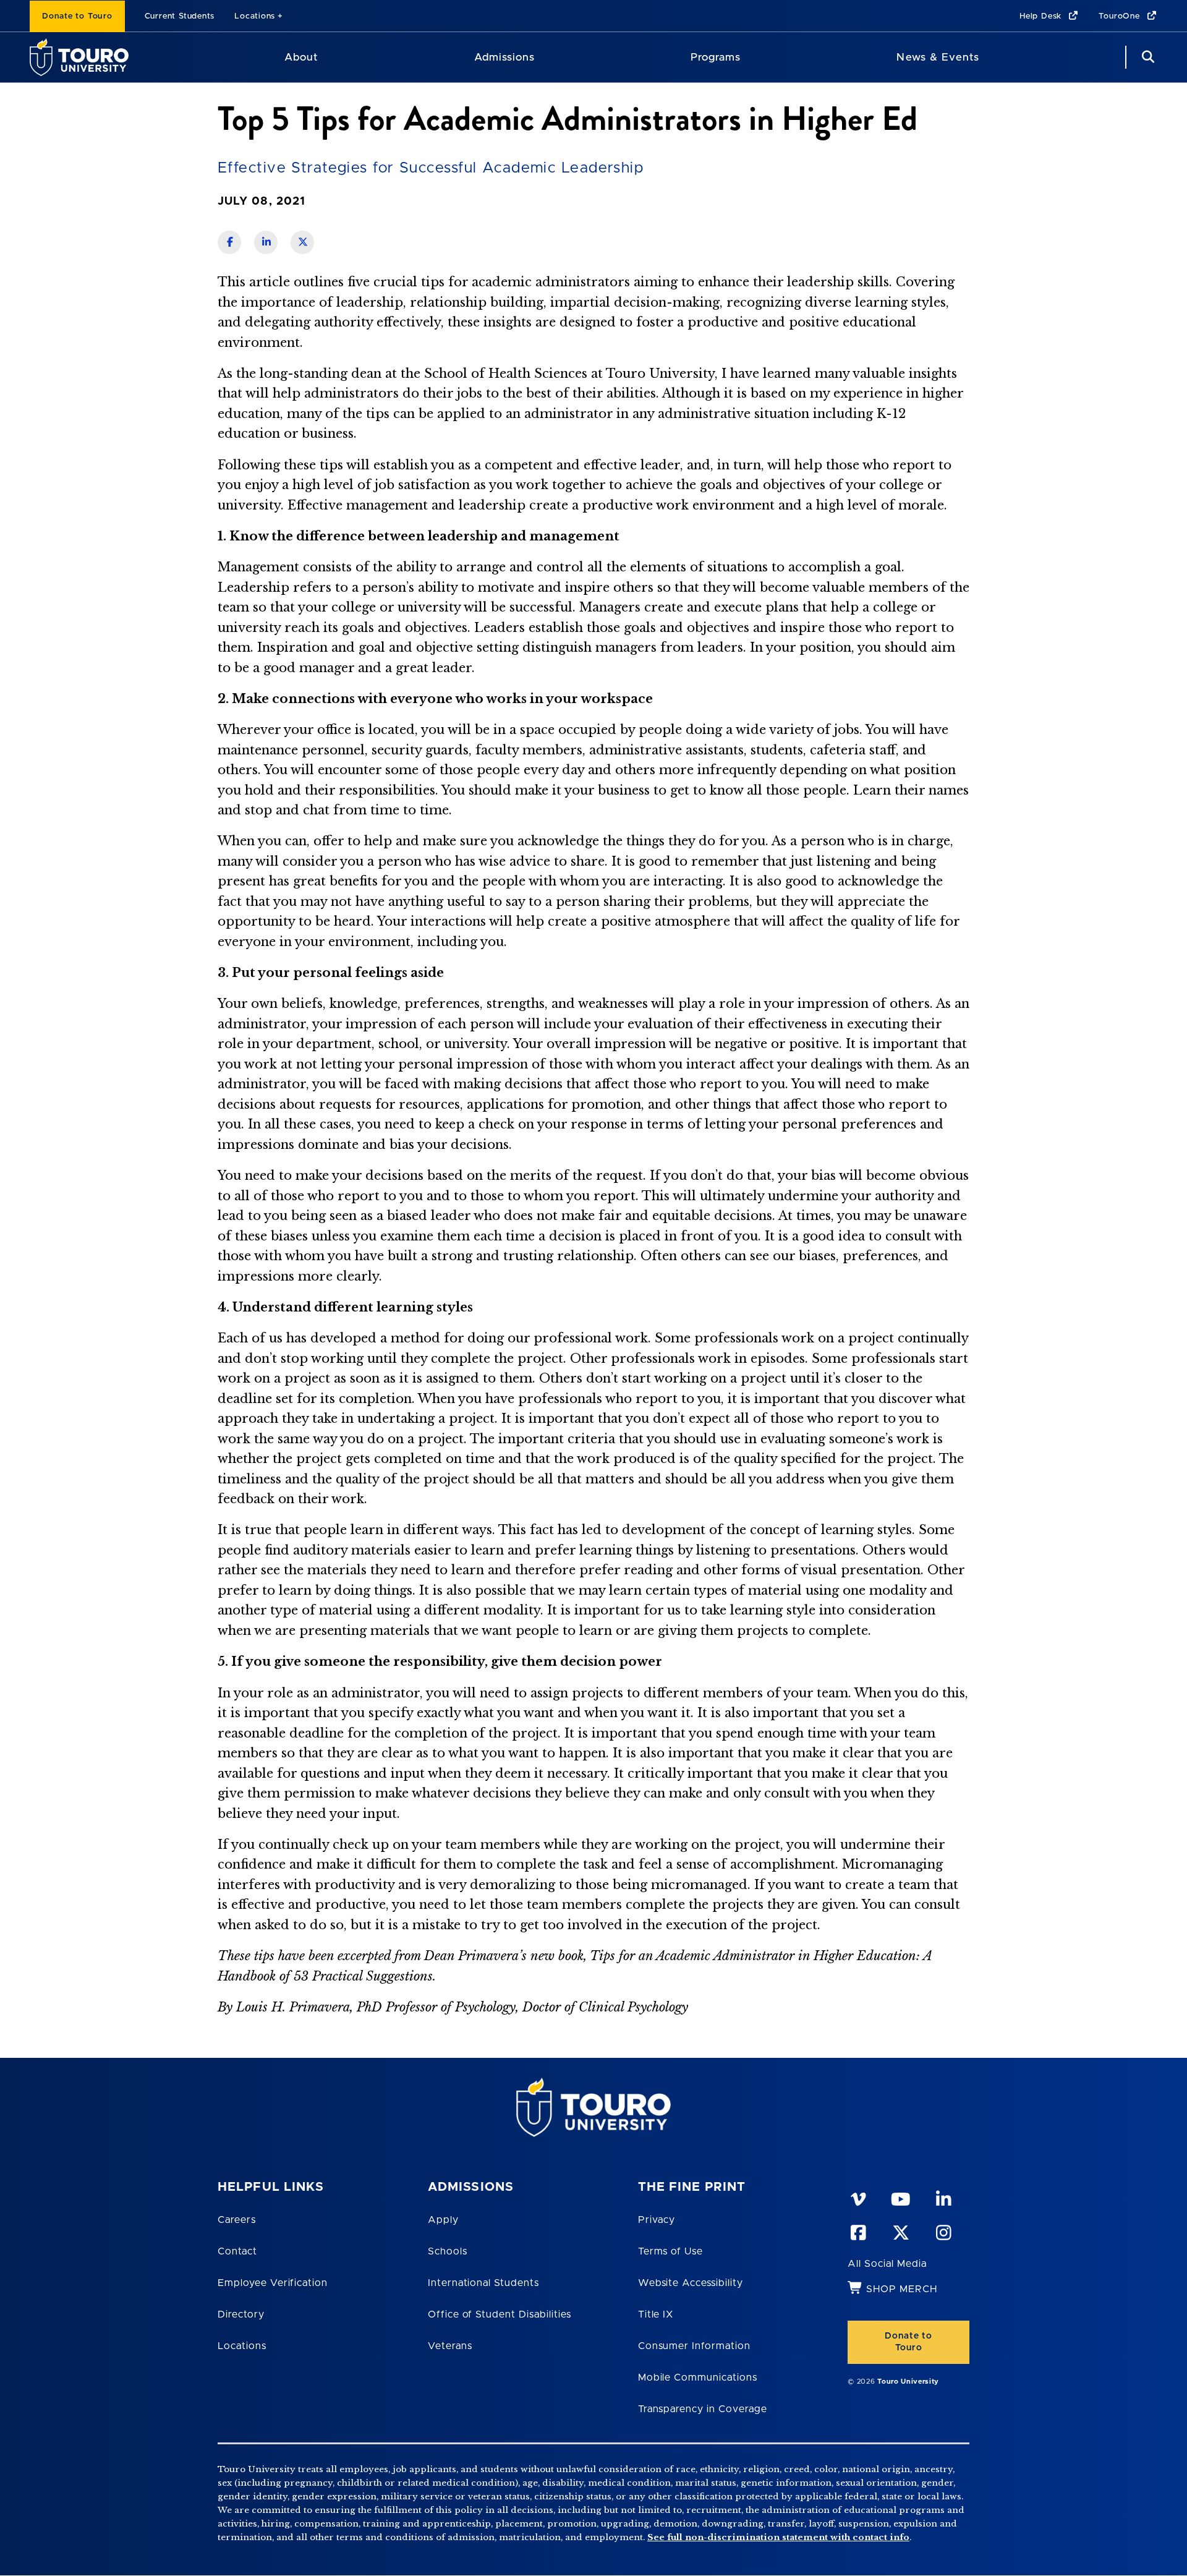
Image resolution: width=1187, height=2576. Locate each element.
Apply (443, 2220)
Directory (241, 2314)
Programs (716, 57)
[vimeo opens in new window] (857, 2197)
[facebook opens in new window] (857, 2230)
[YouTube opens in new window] (900, 2197)
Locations (255, 16)
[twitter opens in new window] (900, 2230)
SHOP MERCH (902, 2289)
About (301, 57)
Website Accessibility (691, 2283)
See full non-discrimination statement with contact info (778, 2537)
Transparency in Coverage (703, 2409)
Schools (448, 2251)
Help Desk (1042, 16)
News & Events (938, 57)
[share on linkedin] (266, 242)
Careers (237, 2220)
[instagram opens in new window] (943, 2230)
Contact (237, 2251)
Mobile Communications (698, 2378)
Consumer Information (694, 2346)
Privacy (657, 2220)
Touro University (908, 2382)
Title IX (656, 2314)
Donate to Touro (77, 16)
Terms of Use (671, 2251)
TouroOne (1121, 16)
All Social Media (887, 2264)
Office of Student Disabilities (500, 2314)
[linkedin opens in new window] (943, 2197)
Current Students (180, 16)
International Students (483, 2283)
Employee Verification (273, 2283)
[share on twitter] (302, 242)
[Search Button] (1146, 57)
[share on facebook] (229, 242)
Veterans (450, 2346)
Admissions (504, 57)
